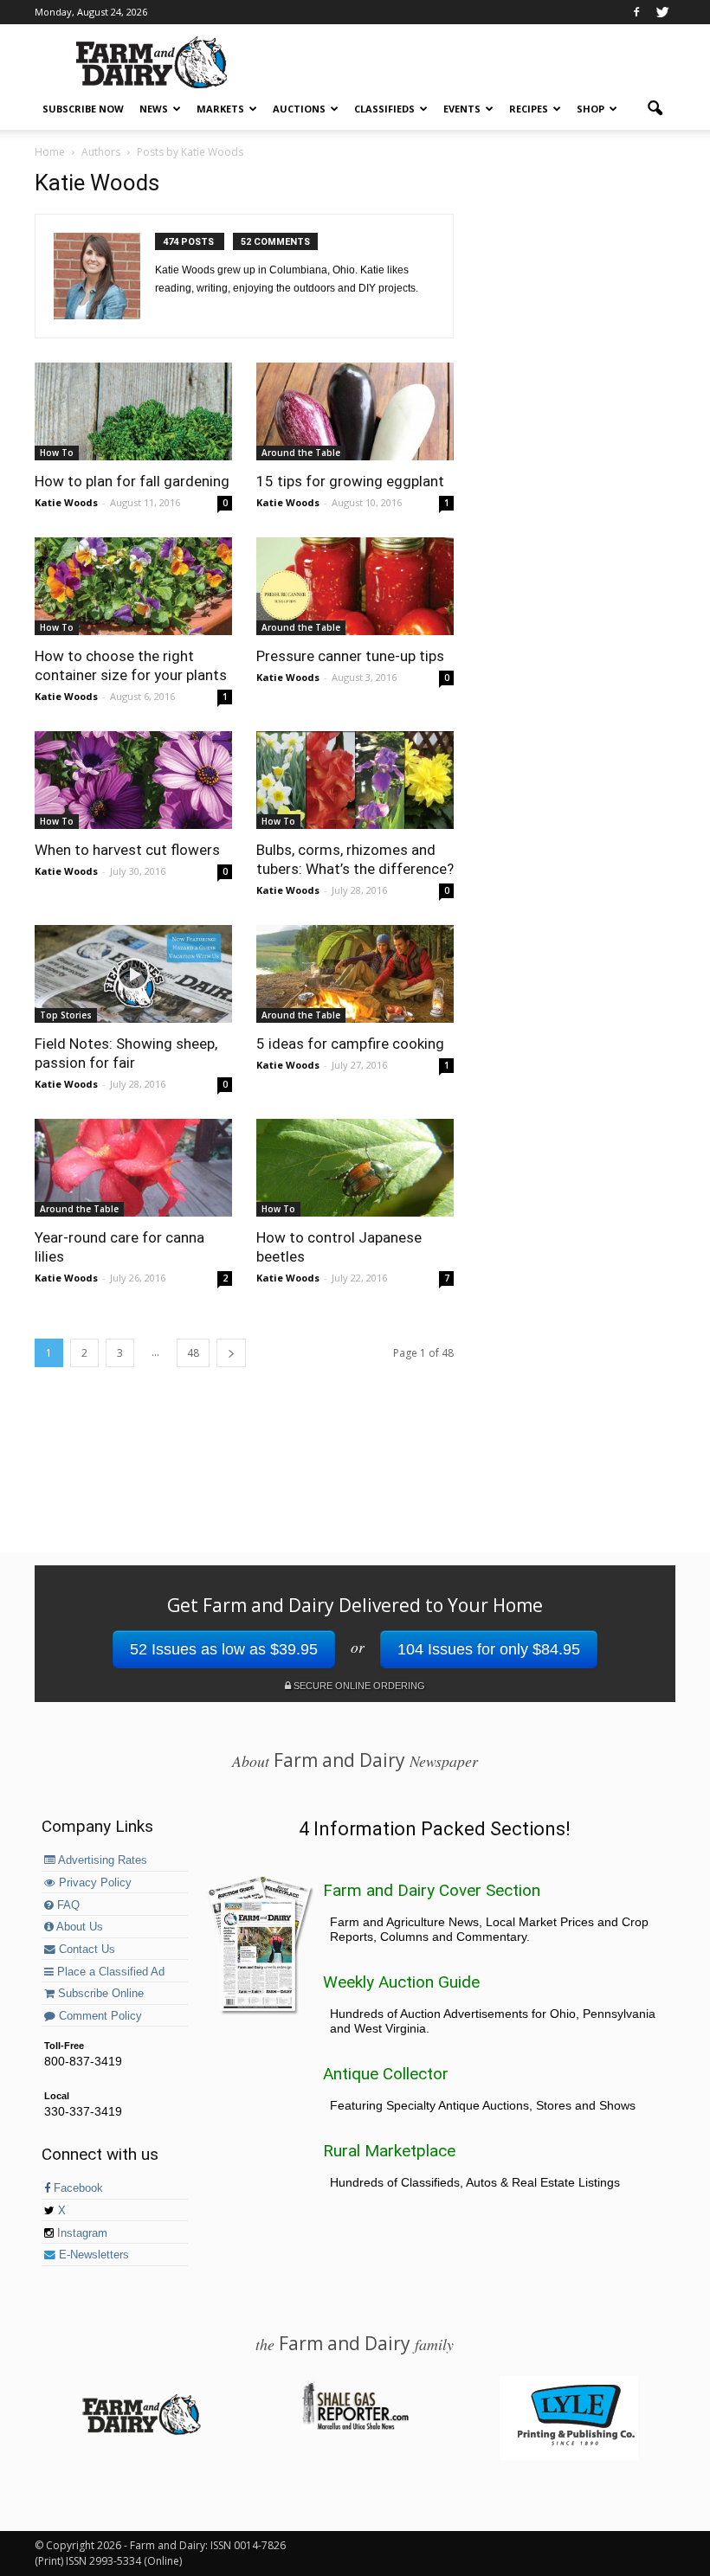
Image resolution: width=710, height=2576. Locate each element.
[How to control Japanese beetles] (355, 1168)
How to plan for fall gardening (132, 481)
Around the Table (301, 453)
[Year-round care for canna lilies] (133, 1168)
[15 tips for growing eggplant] (355, 411)
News (154, 109)
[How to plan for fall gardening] (133, 411)
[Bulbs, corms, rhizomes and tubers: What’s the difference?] (355, 780)
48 (193, 1353)
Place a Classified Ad (109, 1972)
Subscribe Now (83, 109)
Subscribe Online (99, 1994)
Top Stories (66, 1015)
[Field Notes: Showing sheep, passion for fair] (133, 974)
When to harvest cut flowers (127, 850)
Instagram (81, 2233)
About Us (78, 1927)
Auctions (299, 109)
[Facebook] (636, 12)
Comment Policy (99, 2016)
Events (462, 109)
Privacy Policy (94, 1883)
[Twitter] (662, 12)
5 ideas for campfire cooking (350, 1044)
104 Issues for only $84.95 (489, 1649)
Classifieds (384, 109)
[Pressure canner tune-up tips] (355, 586)
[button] (655, 109)
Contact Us (85, 1950)
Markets (220, 109)
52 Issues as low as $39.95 (224, 1649)
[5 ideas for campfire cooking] (355, 974)
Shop (591, 109)
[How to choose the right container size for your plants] (133, 586)
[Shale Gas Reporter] (355, 2427)
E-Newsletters (92, 2255)
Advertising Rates (101, 1860)
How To (57, 453)
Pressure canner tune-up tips (350, 656)
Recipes (529, 109)
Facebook (77, 2188)
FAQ (67, 1905)
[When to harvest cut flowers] (133, 780)
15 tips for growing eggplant (350, 481)
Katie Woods (66, 502)
